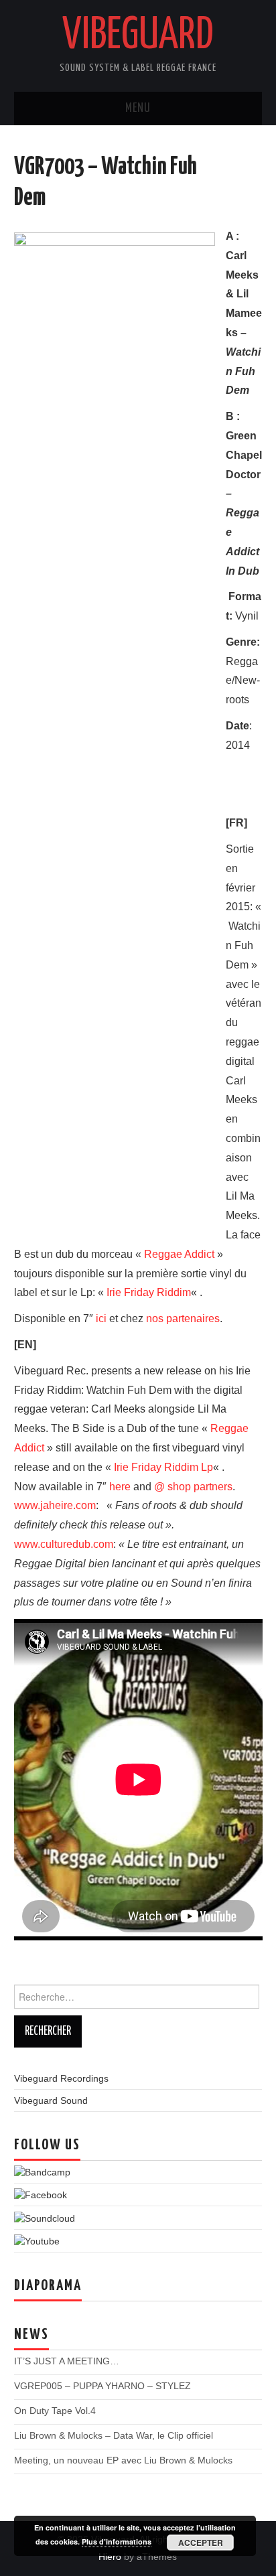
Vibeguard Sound (51, 2100)
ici (101, 1318)
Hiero (110, 2557)
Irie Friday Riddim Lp (163, 1467)
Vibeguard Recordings (61, 2078)
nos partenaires (183, 1318)
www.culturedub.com (64, 1544)
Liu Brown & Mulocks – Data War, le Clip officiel (114, 2435)
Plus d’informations (117, 2542)
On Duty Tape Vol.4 (55, 2411)
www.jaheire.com (55, 1505)
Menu (138, 109)
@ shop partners (193, 1487)
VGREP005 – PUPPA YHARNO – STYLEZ (102, 2386)
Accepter (201, 2543)
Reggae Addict (179, 1254)
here (120, 1487)
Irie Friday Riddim (149, 1292)
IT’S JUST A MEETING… (67, 2361)
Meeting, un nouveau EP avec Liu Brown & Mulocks (123, 2460)
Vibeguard (138, 36)
